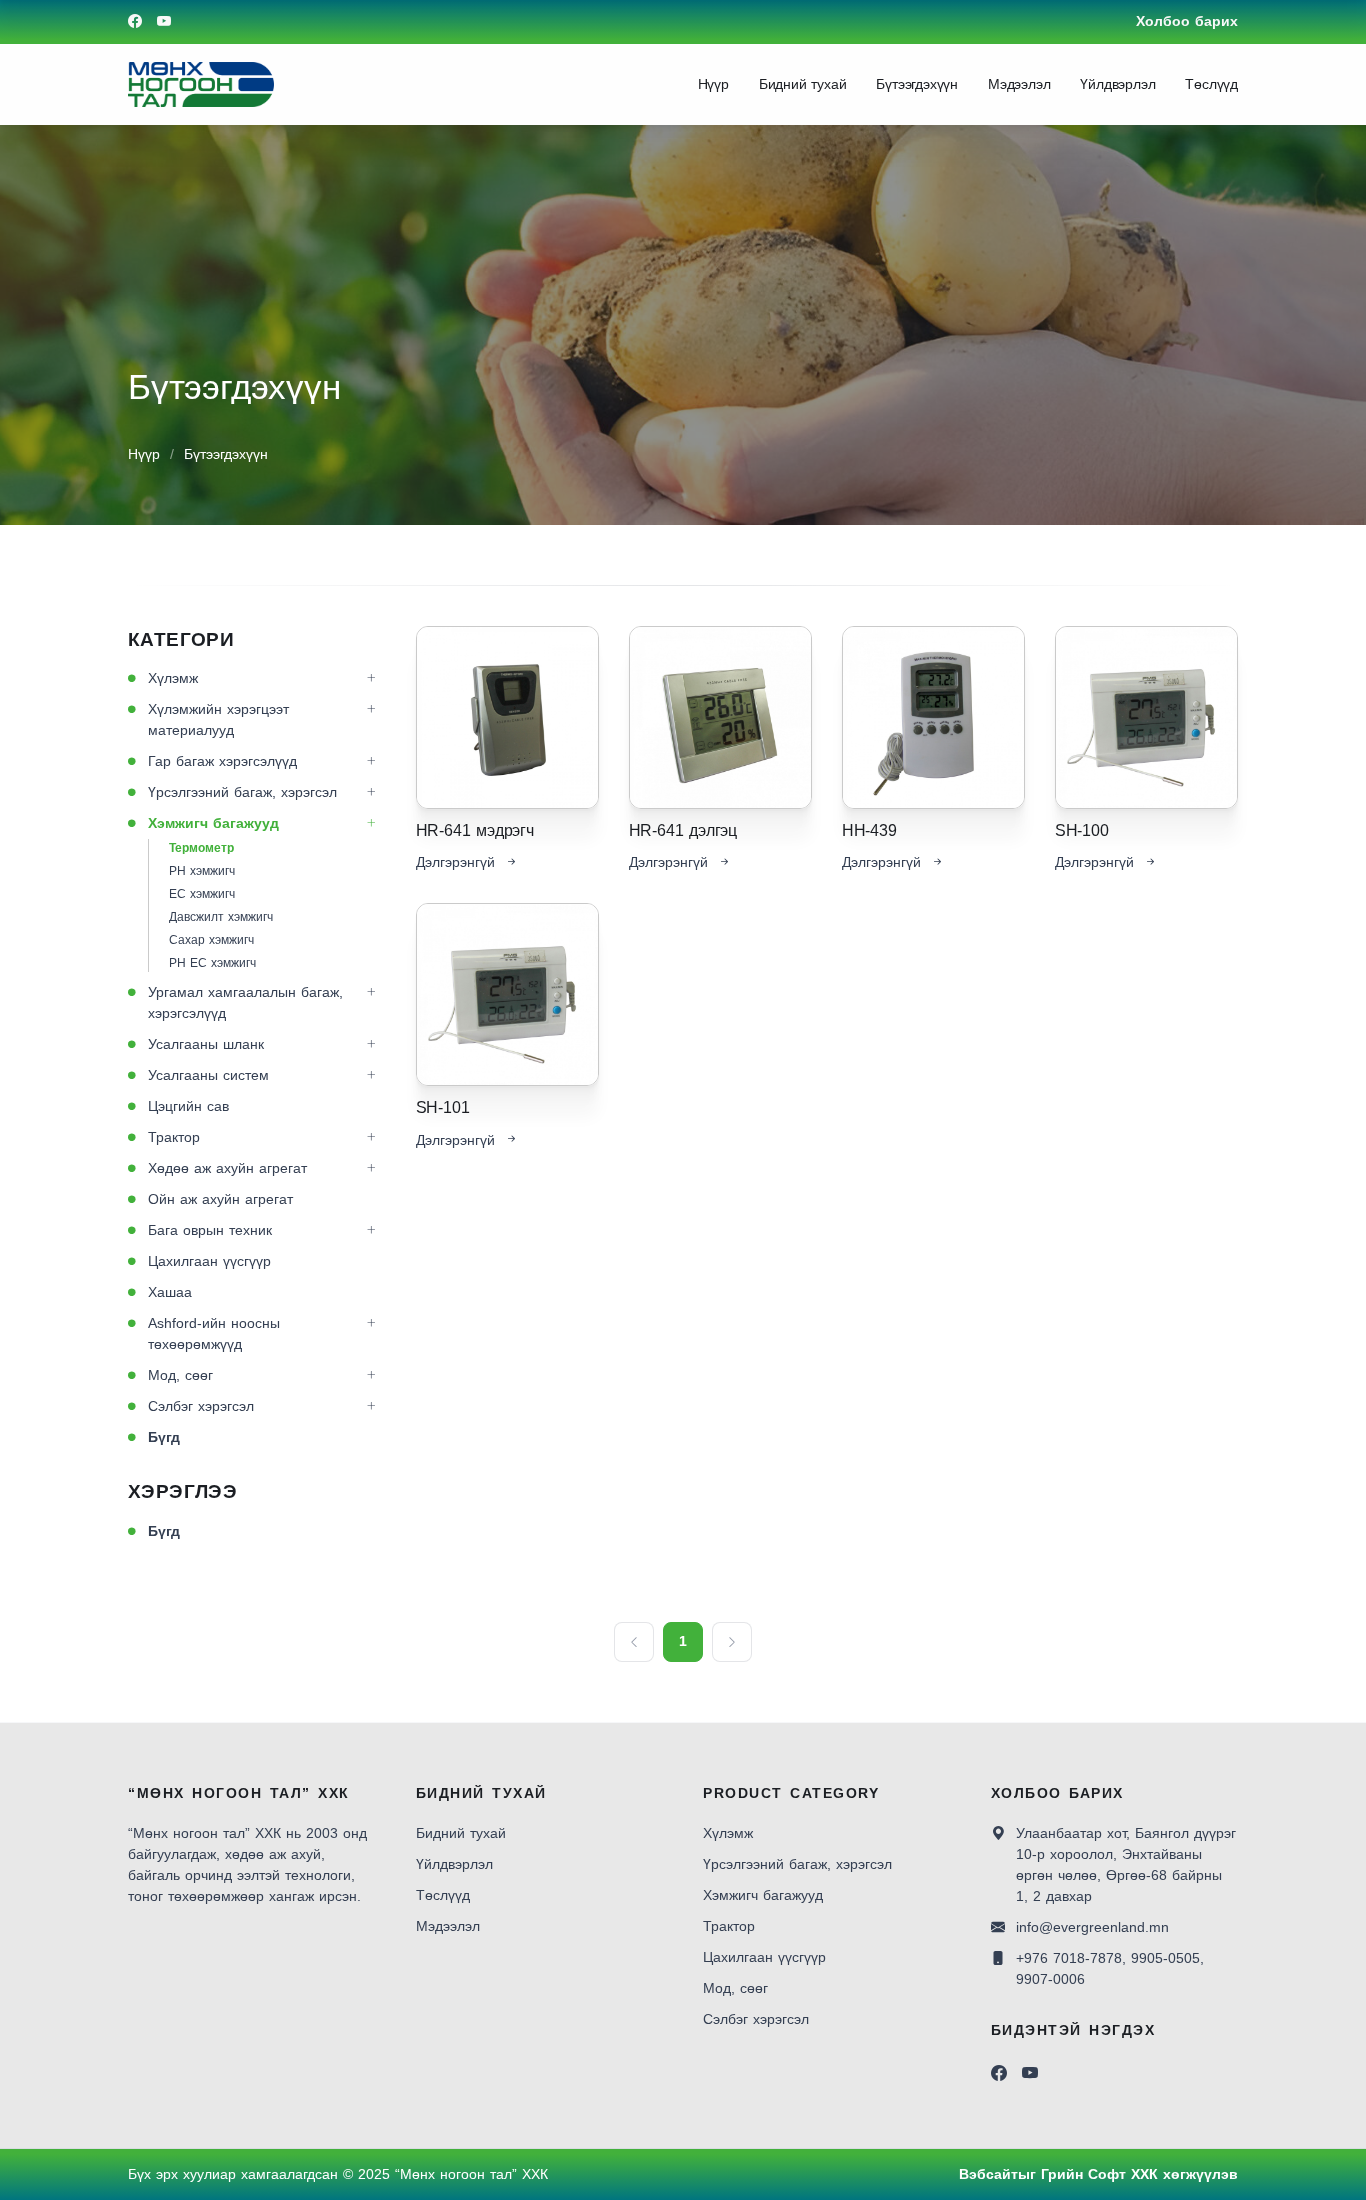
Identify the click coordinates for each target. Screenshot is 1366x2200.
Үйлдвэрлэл (1117, 84)
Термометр (201, 848)
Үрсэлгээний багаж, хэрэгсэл (242, 792)
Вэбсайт (988, 2174)
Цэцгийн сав (188, 1106)
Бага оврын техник (210, 1230)
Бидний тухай (803, 84)
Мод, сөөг (180, 1375)
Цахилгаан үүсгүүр (209, 1261)
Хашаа (170, 1292)
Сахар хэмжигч (211, 940)
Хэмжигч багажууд (213, 823)
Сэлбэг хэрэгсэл (201, 1406)
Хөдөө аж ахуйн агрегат (227, 1168)
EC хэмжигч (202, 894)
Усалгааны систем (208, 1075)
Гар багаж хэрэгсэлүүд (222, 761)
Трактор (174, 1137)
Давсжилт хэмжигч (221, 917)
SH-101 (443, 1107)
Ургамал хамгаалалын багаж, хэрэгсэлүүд (245, 1002)
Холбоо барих (1187, 21)
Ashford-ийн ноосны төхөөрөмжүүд (214, 1333)
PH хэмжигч (202, 871)
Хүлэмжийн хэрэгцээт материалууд (218, 719)
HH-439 (869, 830)
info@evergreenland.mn (1092, 1927)
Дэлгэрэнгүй (455, 862)
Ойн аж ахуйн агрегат (220, 1199)
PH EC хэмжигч (212, 963)
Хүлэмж (173, 678)
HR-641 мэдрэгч (475, 830)
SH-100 (1082, 830)
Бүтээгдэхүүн (917, 84)
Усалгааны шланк (206, 1044)
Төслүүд (1211, 84)
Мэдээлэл (1019, 84)
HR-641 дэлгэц (683, 830)
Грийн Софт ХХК (1099, 2174)
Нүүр (713, 84)
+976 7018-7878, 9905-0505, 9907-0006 (1110, 1968)
